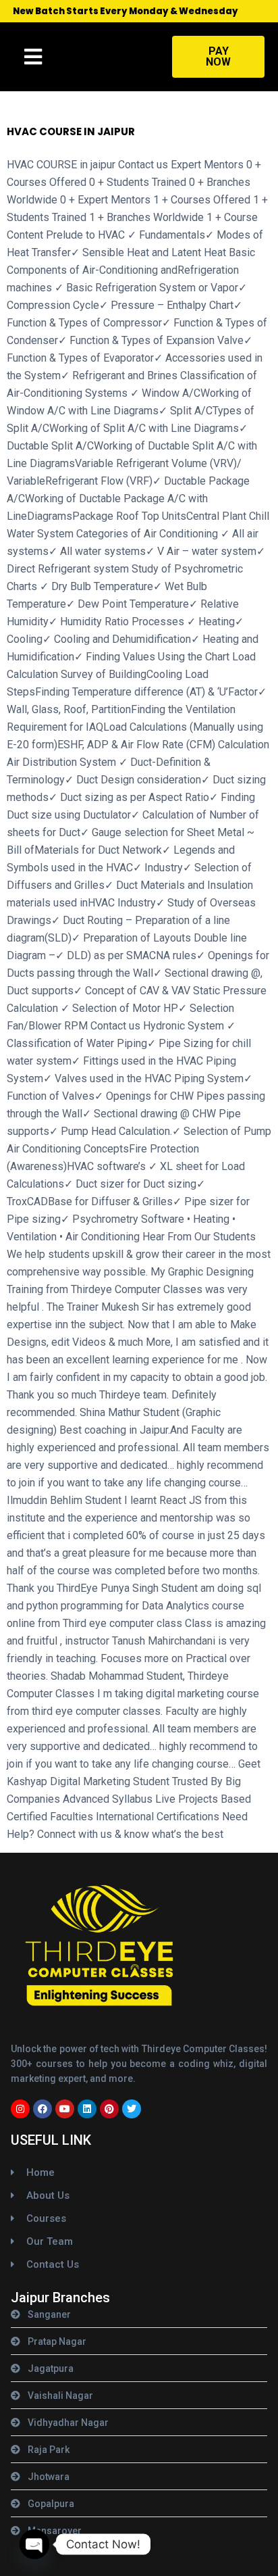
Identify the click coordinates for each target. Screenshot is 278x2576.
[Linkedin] (87, 2109)
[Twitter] (132, 2109)
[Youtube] (65, 2109)
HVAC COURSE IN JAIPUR (71, 131)
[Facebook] (43, 2109)
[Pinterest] (109, 2109)
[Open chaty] (34, 2544)
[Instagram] (20, 2109)
